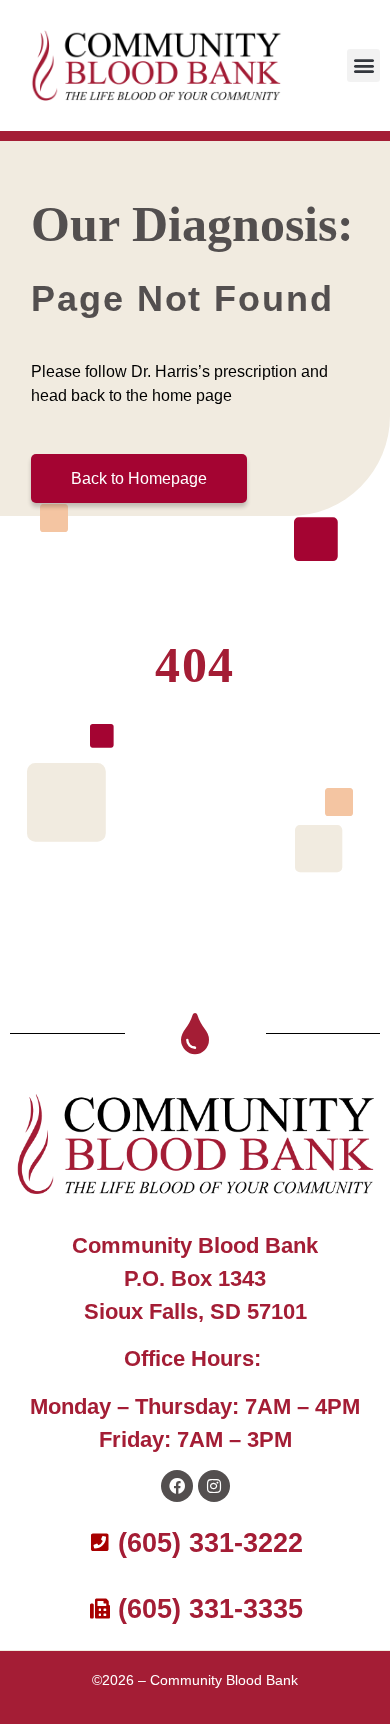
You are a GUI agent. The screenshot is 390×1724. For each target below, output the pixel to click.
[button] (363, 65)
